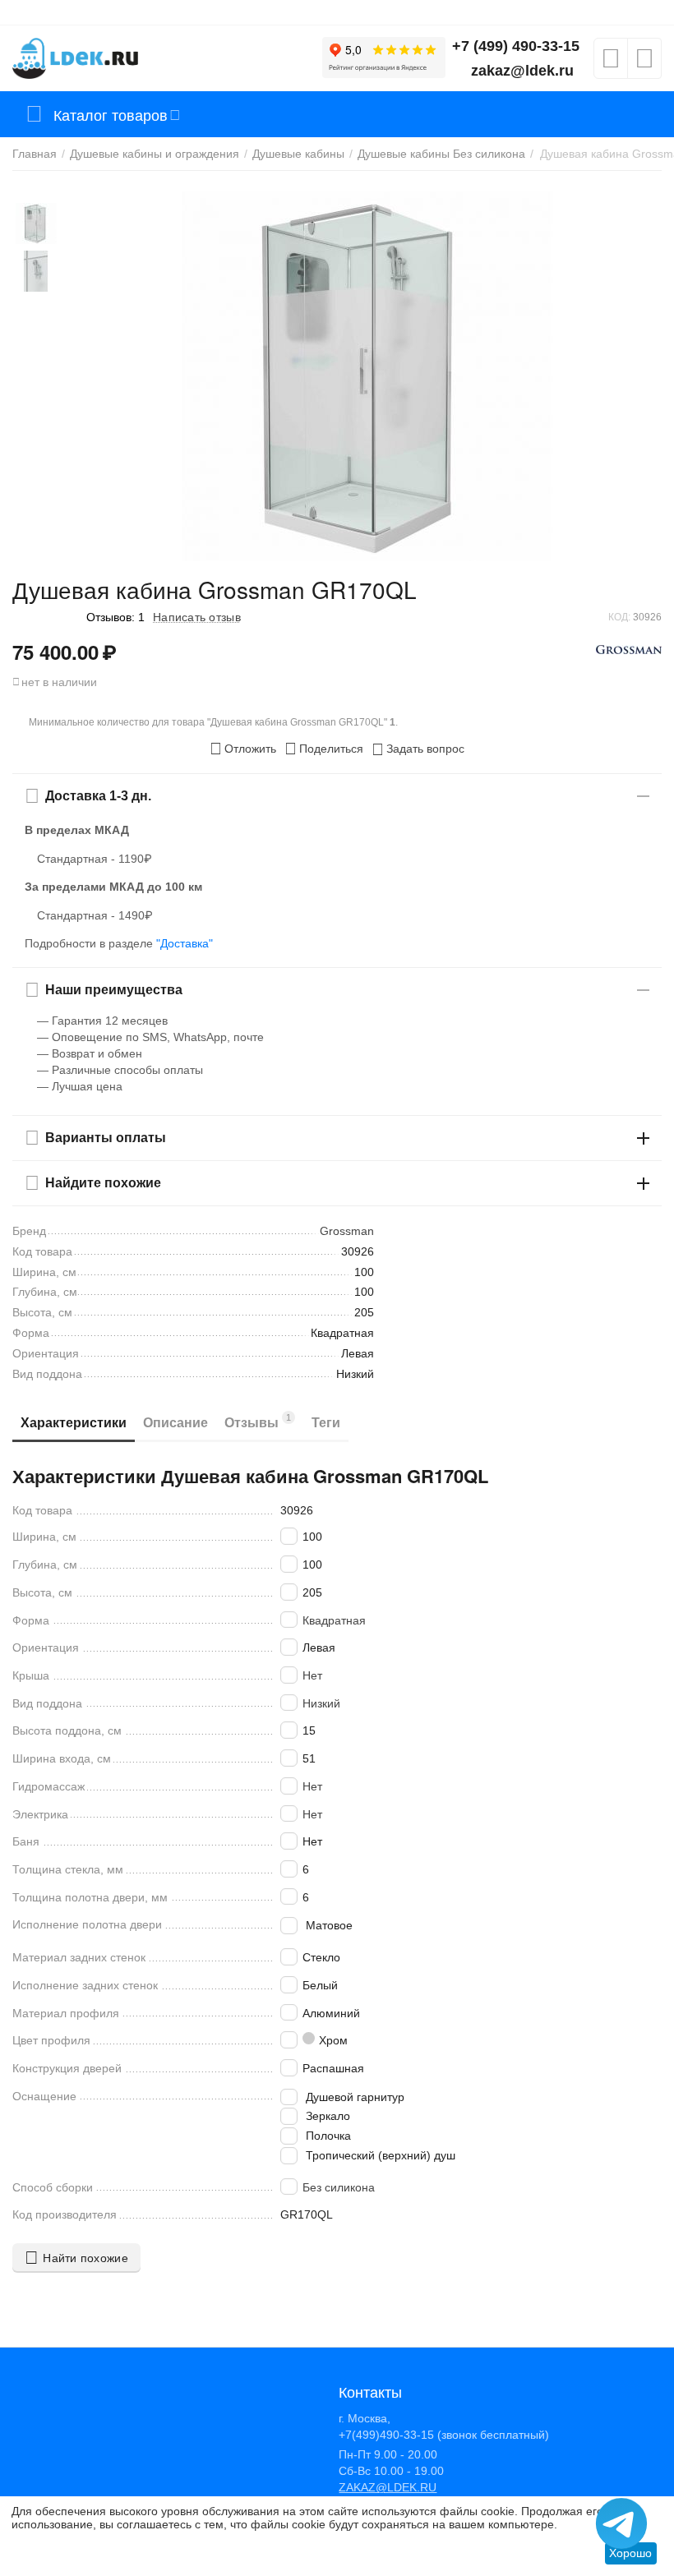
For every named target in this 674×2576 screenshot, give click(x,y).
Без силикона (339, 2187)
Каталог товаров (111, 114)
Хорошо (630, 2553)
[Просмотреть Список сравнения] (644, 63)
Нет (312, 1675)
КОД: (619, 617)
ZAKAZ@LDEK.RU (388, 2487)
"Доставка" (185, 943)
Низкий (321, 1703)
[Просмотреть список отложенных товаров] (611, 63)
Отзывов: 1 (115, 617)
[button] (324, 749)
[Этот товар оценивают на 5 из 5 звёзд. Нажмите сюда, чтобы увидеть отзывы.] (45, 617)
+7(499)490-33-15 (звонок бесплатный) (444, 2435)
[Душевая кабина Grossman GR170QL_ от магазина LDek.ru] (367, 376)
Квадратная (334, 1620)
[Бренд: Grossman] (629, 648)
